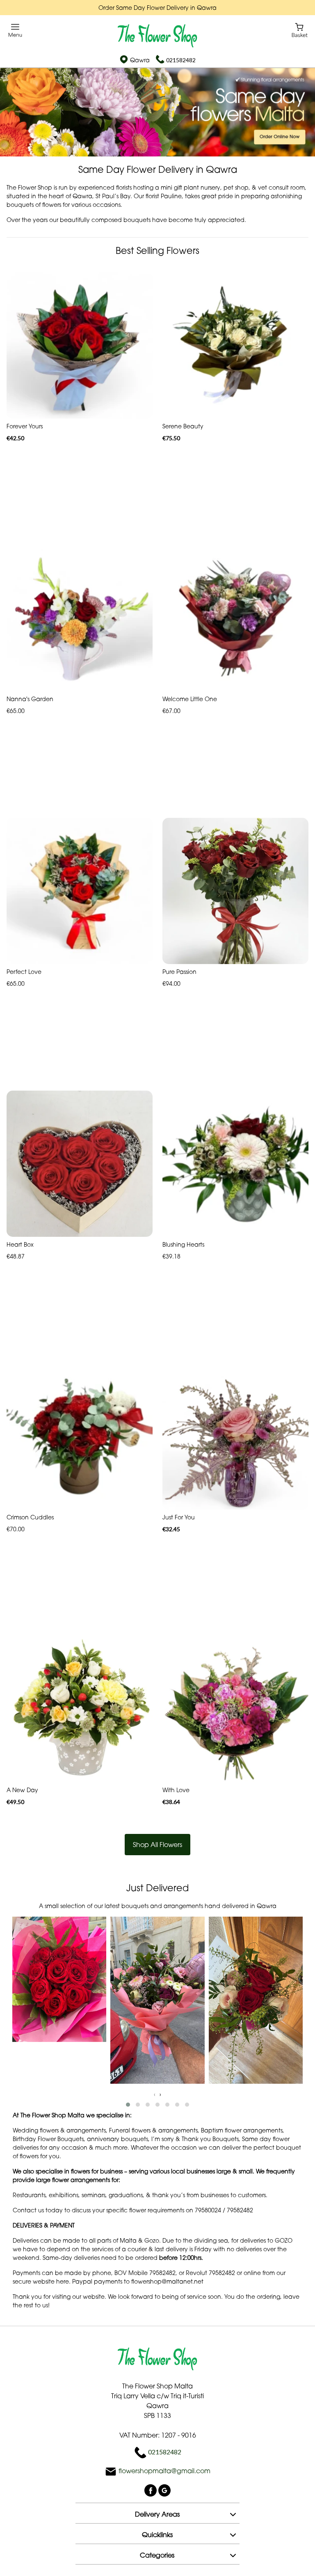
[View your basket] (300, 30)
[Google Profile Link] (164, 2490)
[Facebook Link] (151, 2490)
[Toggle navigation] (15, 31)
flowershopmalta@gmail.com (164, 2471)
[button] (128, 2105)
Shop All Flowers (157, 1845)
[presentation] (155, 2094)
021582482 (181, 60)
